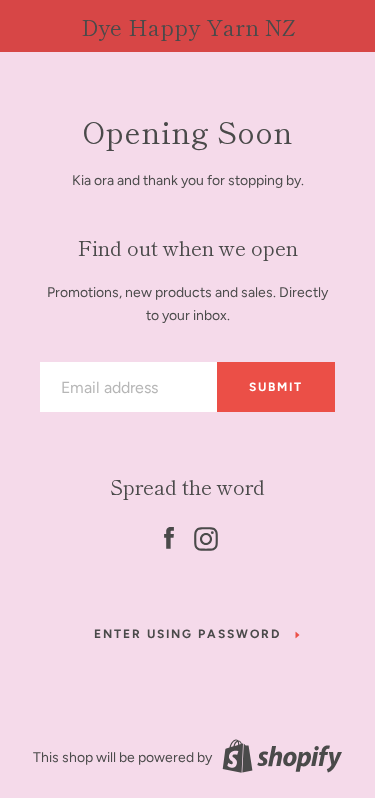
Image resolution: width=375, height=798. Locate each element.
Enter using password (187, 634)
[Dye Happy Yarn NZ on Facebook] (169, 535)
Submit (276, 387)
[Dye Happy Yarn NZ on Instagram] (206, 535)
